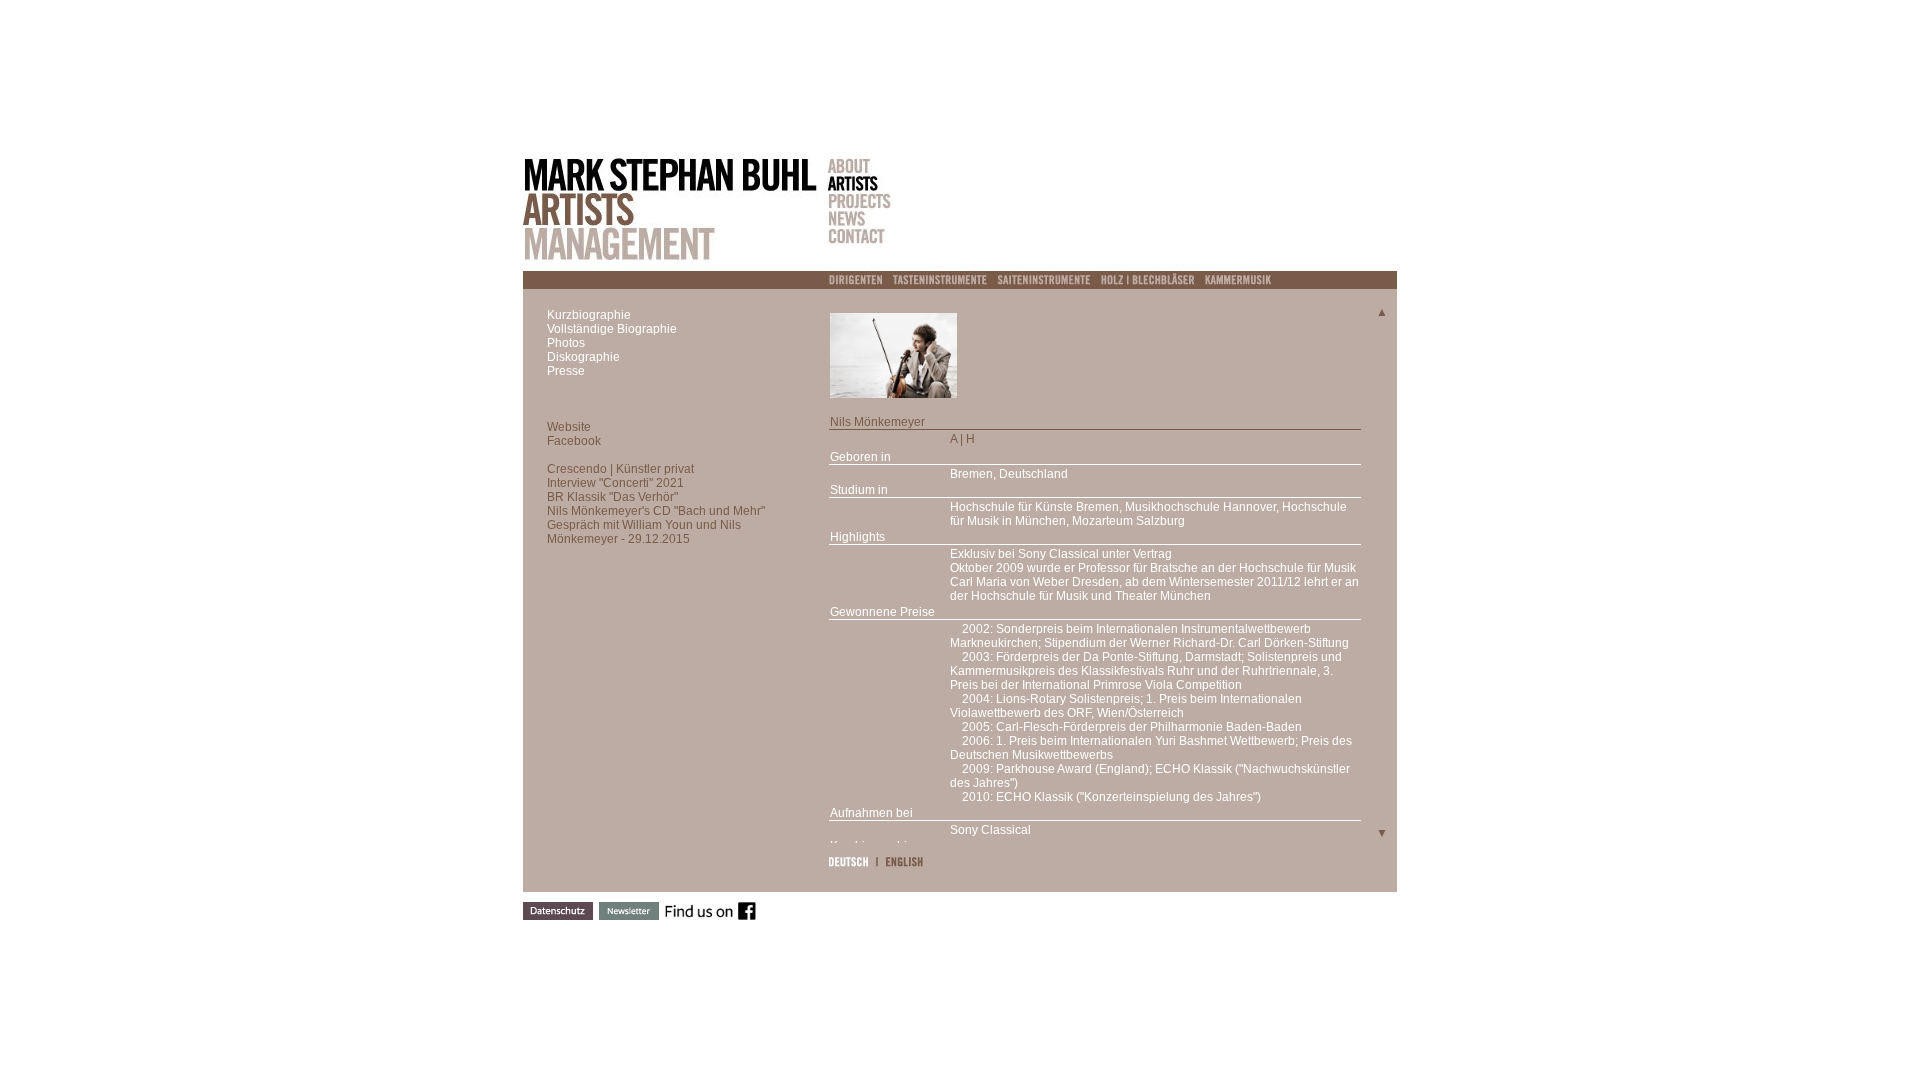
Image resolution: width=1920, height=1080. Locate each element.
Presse (566, 371)
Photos (566, 343)
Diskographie (583, 357)
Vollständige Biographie (612, 329)
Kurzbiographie (589, 315)
